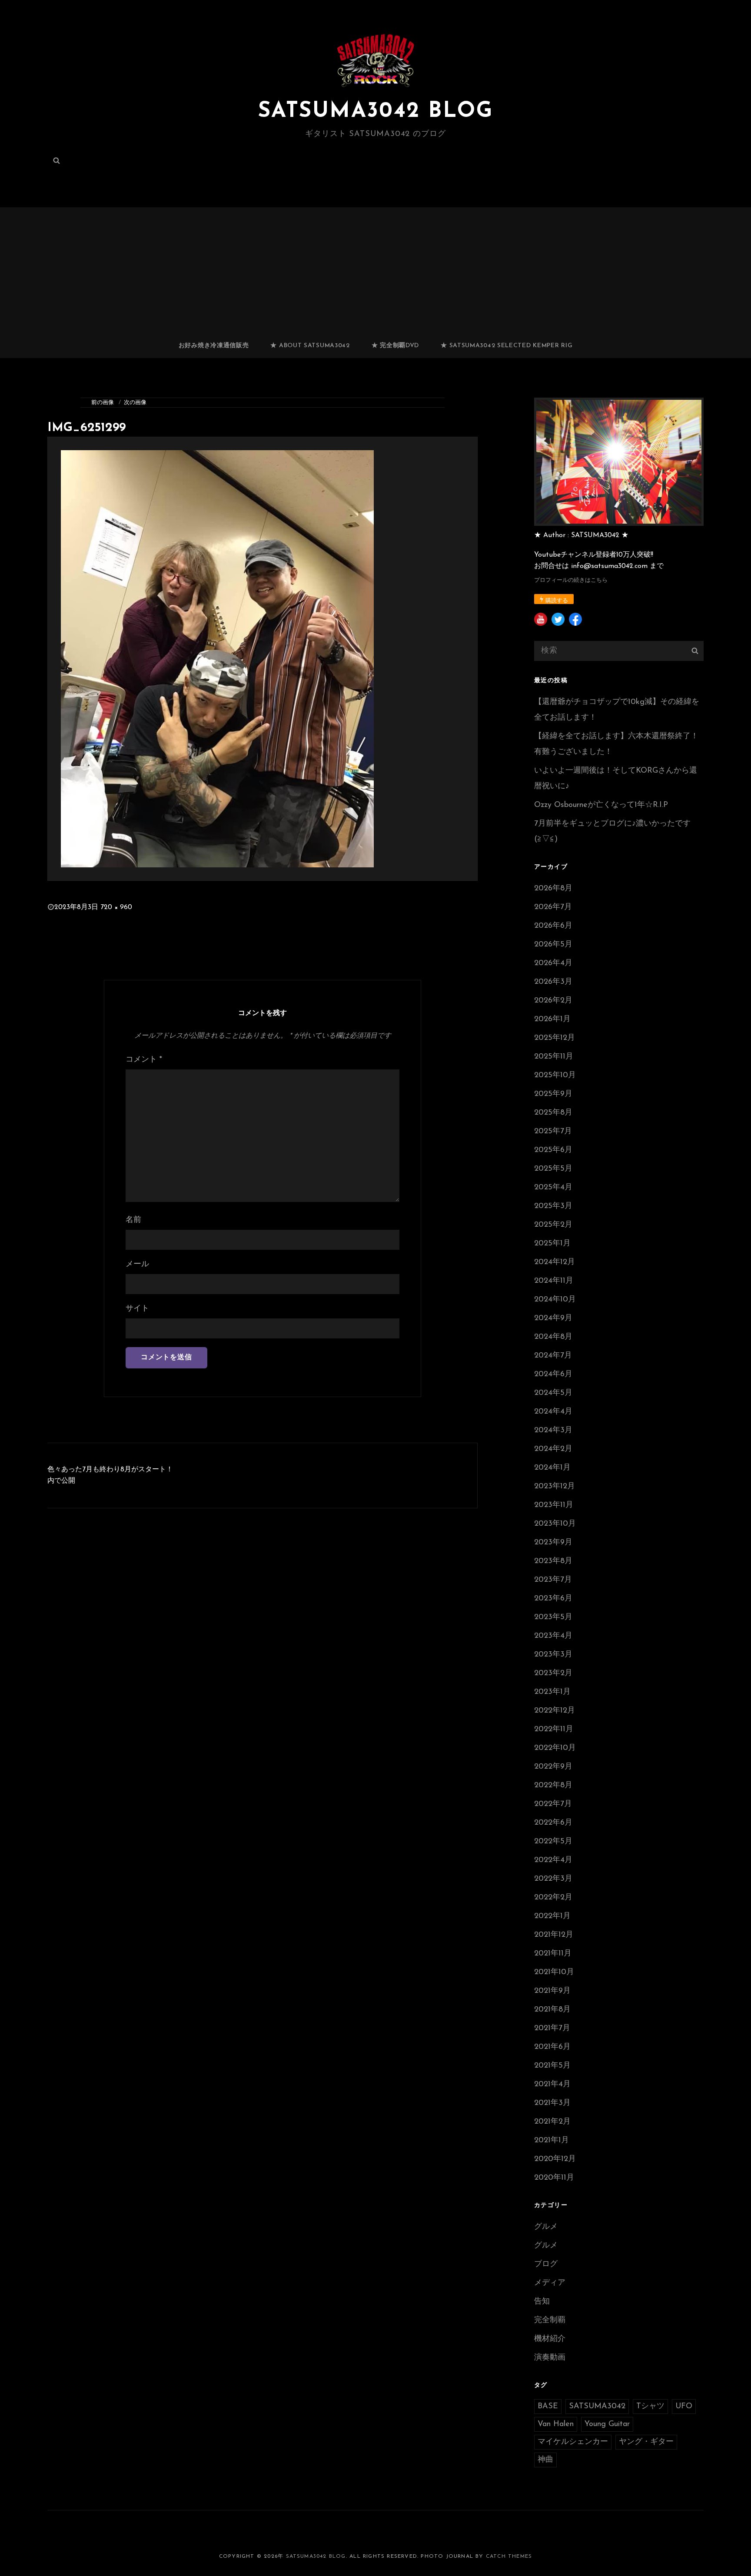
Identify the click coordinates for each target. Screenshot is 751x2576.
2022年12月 (555, 1711)
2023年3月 (553, 1655)
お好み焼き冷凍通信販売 (214, 346)
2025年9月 (553, 1094)
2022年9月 (553, 1767)
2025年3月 (553, 1206)
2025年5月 (553, 1169)
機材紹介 (550, 2339)
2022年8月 (553, 1786)
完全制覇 (550, 2320)
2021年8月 (552, 2010)
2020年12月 (555, 2159)
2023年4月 (553, 1636)
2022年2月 (553, 1898)
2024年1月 (552, 1468)
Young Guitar (607, 2424)
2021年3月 (552, 2103)
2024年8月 (553, 1337)
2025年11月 (554, 1057)
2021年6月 (552, 2047)
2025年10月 (555, 1076)
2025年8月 (553, 1113)
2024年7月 (553, 1356)
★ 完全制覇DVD (395, 346)
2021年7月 (552, 2028)
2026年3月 (553, 982)
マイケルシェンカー (573, 2442)
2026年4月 (553, 963)
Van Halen (556, 2424)
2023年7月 (553, 1580)
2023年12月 (555, 1487)
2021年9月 (552, 1991)
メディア (550, 2283)
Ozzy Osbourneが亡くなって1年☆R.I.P (601, 805)
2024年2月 (553, 1449)
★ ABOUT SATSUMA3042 (310, 346)
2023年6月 (553, 1599)
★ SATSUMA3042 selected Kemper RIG (507, 346)
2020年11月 (554, 2178)
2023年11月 (554, 1505)
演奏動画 (550, 2358)
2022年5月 (553, 1842)
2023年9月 (553, 1543)
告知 (542, 2302)
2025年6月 (553, 1150)
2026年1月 (552, 1019)
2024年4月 (553, 1412)
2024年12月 (555, 1262)
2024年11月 (554, 1281)
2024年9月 (553, 1318)
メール (137, 1265)
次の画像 (135, 403)
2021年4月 (552, 2085)
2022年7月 (553, 1804)
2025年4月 (553, 1188)
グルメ (546, 2227)
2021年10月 (554, 1972)
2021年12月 (554, 1935)
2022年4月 (553, 1860)
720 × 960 (116, 907)
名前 (133, 1220)
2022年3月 (553, 1879)
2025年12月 (555, 1038)
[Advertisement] (375, 269)
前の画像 (103, 403)
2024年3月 (553, 1431)
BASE (548, 2407)
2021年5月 (552, 2066)
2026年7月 (553, 907)
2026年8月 (553, 889)
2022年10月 (555, 1748)
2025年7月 (553, 1132)
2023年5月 (553, 1617)
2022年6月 (553, 1823)
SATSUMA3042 (597, 2407)
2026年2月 (553, 1001)
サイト (137, 1309)
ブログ (546, 2264)
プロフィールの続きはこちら (571, 580)
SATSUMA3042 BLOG (375, 111)
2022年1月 (552, 1916)
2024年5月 (553, 1393)
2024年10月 (555, 1300)
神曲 (545, 2460)
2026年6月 (553, 926)
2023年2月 (553, 1673)
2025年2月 (553, 1225)
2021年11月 (553, 1954)
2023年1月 (552, 1692)
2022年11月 (554, 1730)
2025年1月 (552, 1244)
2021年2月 (552, 2122)
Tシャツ (650, 2407)
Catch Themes (509, 2556)
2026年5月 (553, 945)
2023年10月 (555, 1524)
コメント (144, 1060)
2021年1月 (552, 2141)
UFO (684, 2407)
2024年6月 (553, 1374)
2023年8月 (553, 1561)
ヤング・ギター (646, 2442)
